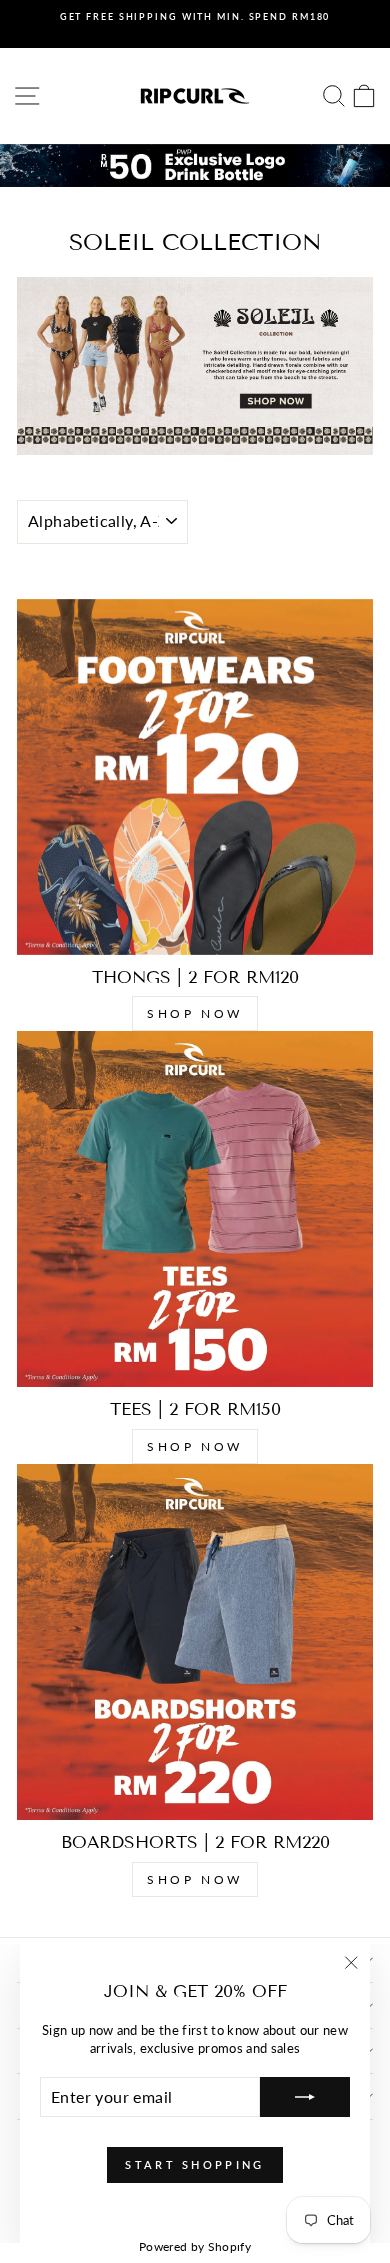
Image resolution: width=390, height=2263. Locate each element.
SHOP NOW (195, 1013)
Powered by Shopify (195, 2246)
